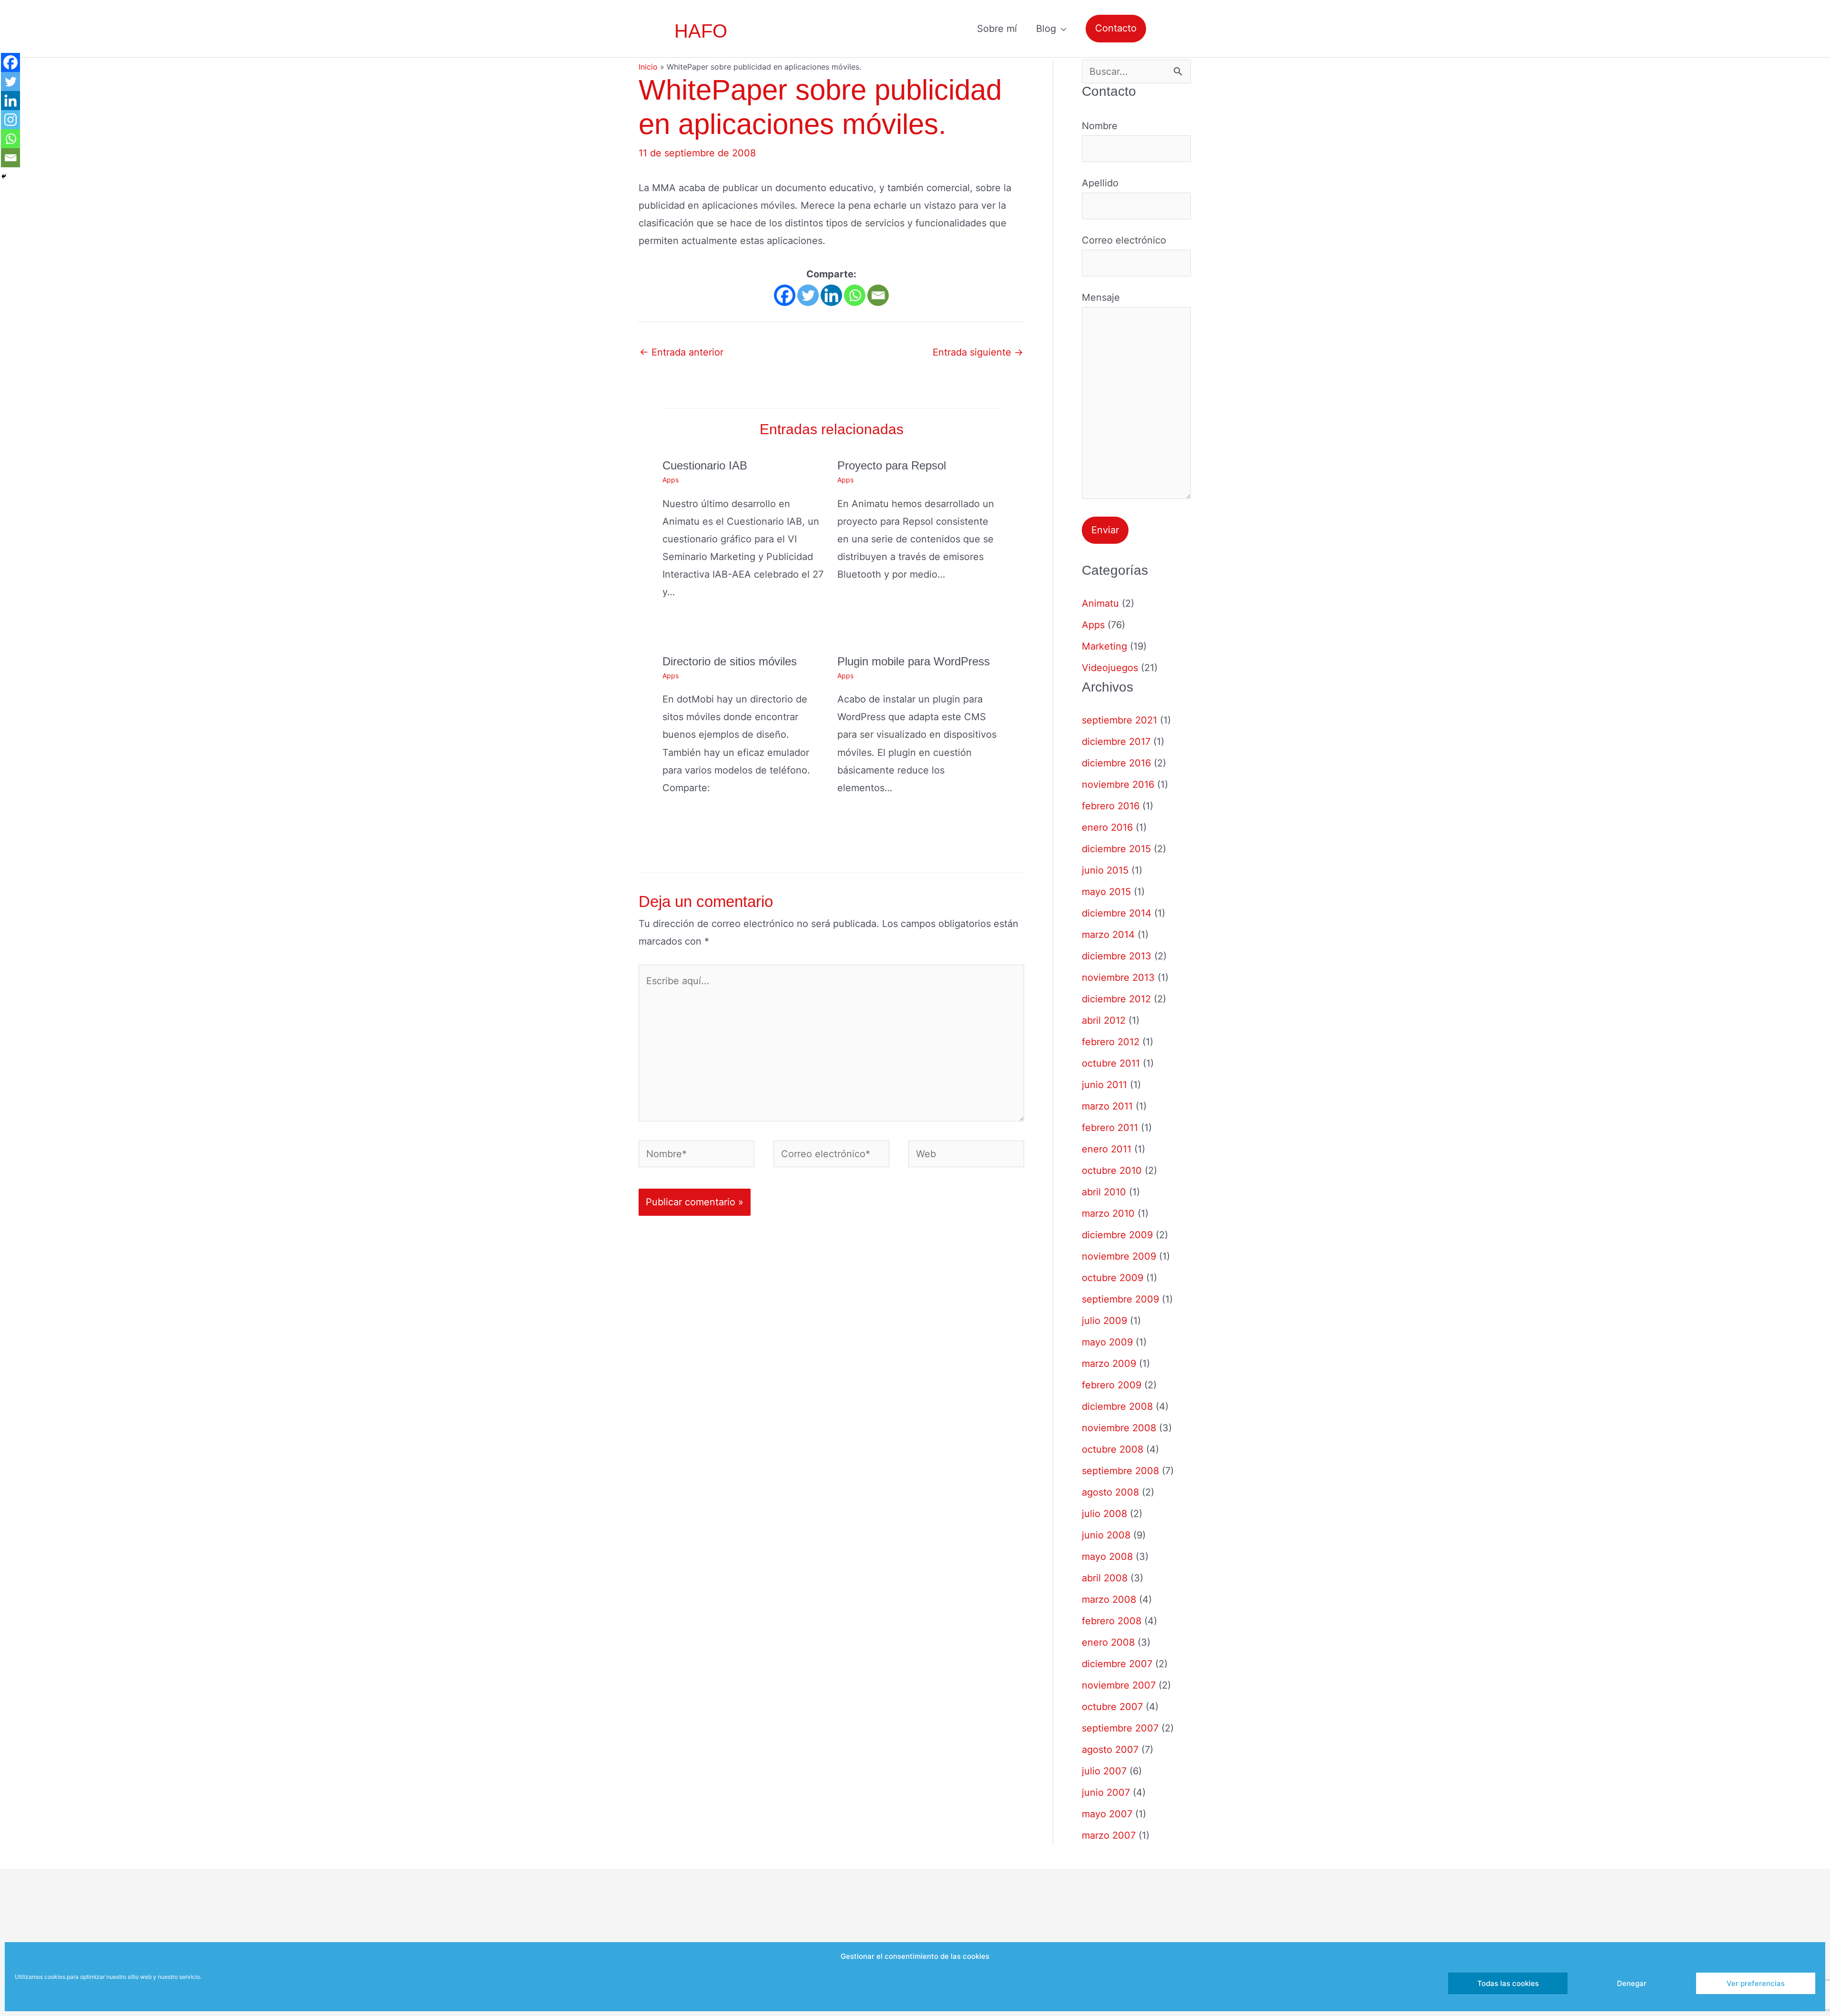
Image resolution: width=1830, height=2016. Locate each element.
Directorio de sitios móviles (730, 661)
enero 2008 (1108, 1642)
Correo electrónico (1124, 240)
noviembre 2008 (1119, 1428)
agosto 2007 (1110, 1750)
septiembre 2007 (1120, 1728)
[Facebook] (785, 295)
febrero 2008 (1112, 1621)
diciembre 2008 (1117, 1406)
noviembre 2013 (1118, 977)
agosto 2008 (1110, 1492)
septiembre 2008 (1120, 1471)
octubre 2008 (1113, 1449)
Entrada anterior (681, 352)
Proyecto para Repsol (892, 465)
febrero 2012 (1111, 1042)
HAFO (701, 31)
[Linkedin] (831, 295)
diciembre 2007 (1117, 1664)
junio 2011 (1104, 1085)
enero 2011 (1107, 1149)
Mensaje (1101, 297)
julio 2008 (1104, 1514)
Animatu (1100, 603)
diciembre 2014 (1117, 913)
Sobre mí (997, 29)
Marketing (1104, 646)
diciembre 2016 (1116, 763)
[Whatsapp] (855, 295)
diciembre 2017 (1116, 742)
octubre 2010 (1112, 1171)
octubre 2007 (1112, 1707)
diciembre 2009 (1117, 1235)
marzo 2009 (1109, 1364)
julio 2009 (1104, 1321)
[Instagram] (10, 120)
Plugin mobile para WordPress (914, 661)
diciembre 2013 (1117, 956)
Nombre (1100, 126)
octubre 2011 (1111, 1063)
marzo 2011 (1107, 1106)
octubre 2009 (1113, 1278)
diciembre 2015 (1116, 849)
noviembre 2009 (1119, 1256)
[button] (1116, 28)
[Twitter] (808, 295)
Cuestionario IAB (705, 465)
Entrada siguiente (978, 352)
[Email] (878, 295)
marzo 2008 (1109, 1599)
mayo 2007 (1107, 1814)
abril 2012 (1104, 1020)
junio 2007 (1106, 1792)
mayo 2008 (1107, 1557)
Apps (671, 480)
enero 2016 (1107, 827)
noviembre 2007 (1119, 1685)
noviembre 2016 (1118, 784)
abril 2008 (1105, 1578)
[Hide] (4, 176)
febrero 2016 (1111, 806)
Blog (1046, 29)
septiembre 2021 (1119, 720)
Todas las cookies (1508, 1983)
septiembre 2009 (1120, 1299)
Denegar (1632, 1983)
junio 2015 (1105, 870)
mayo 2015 (1106, 892)
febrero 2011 (1110, 1128)
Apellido (1100, 183)
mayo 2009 (1107, 1342)
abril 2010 (1104, 1192)
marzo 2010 (1108, 1213)
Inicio (648, 67)
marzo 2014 (1108, 935)
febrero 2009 (1112, 1385)
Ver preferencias (1756, 1983)
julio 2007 (1104, 1771)
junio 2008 (1106, 1535)
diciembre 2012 (1116, 999)
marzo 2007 (1109, 1835)
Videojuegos (1110, 668)
